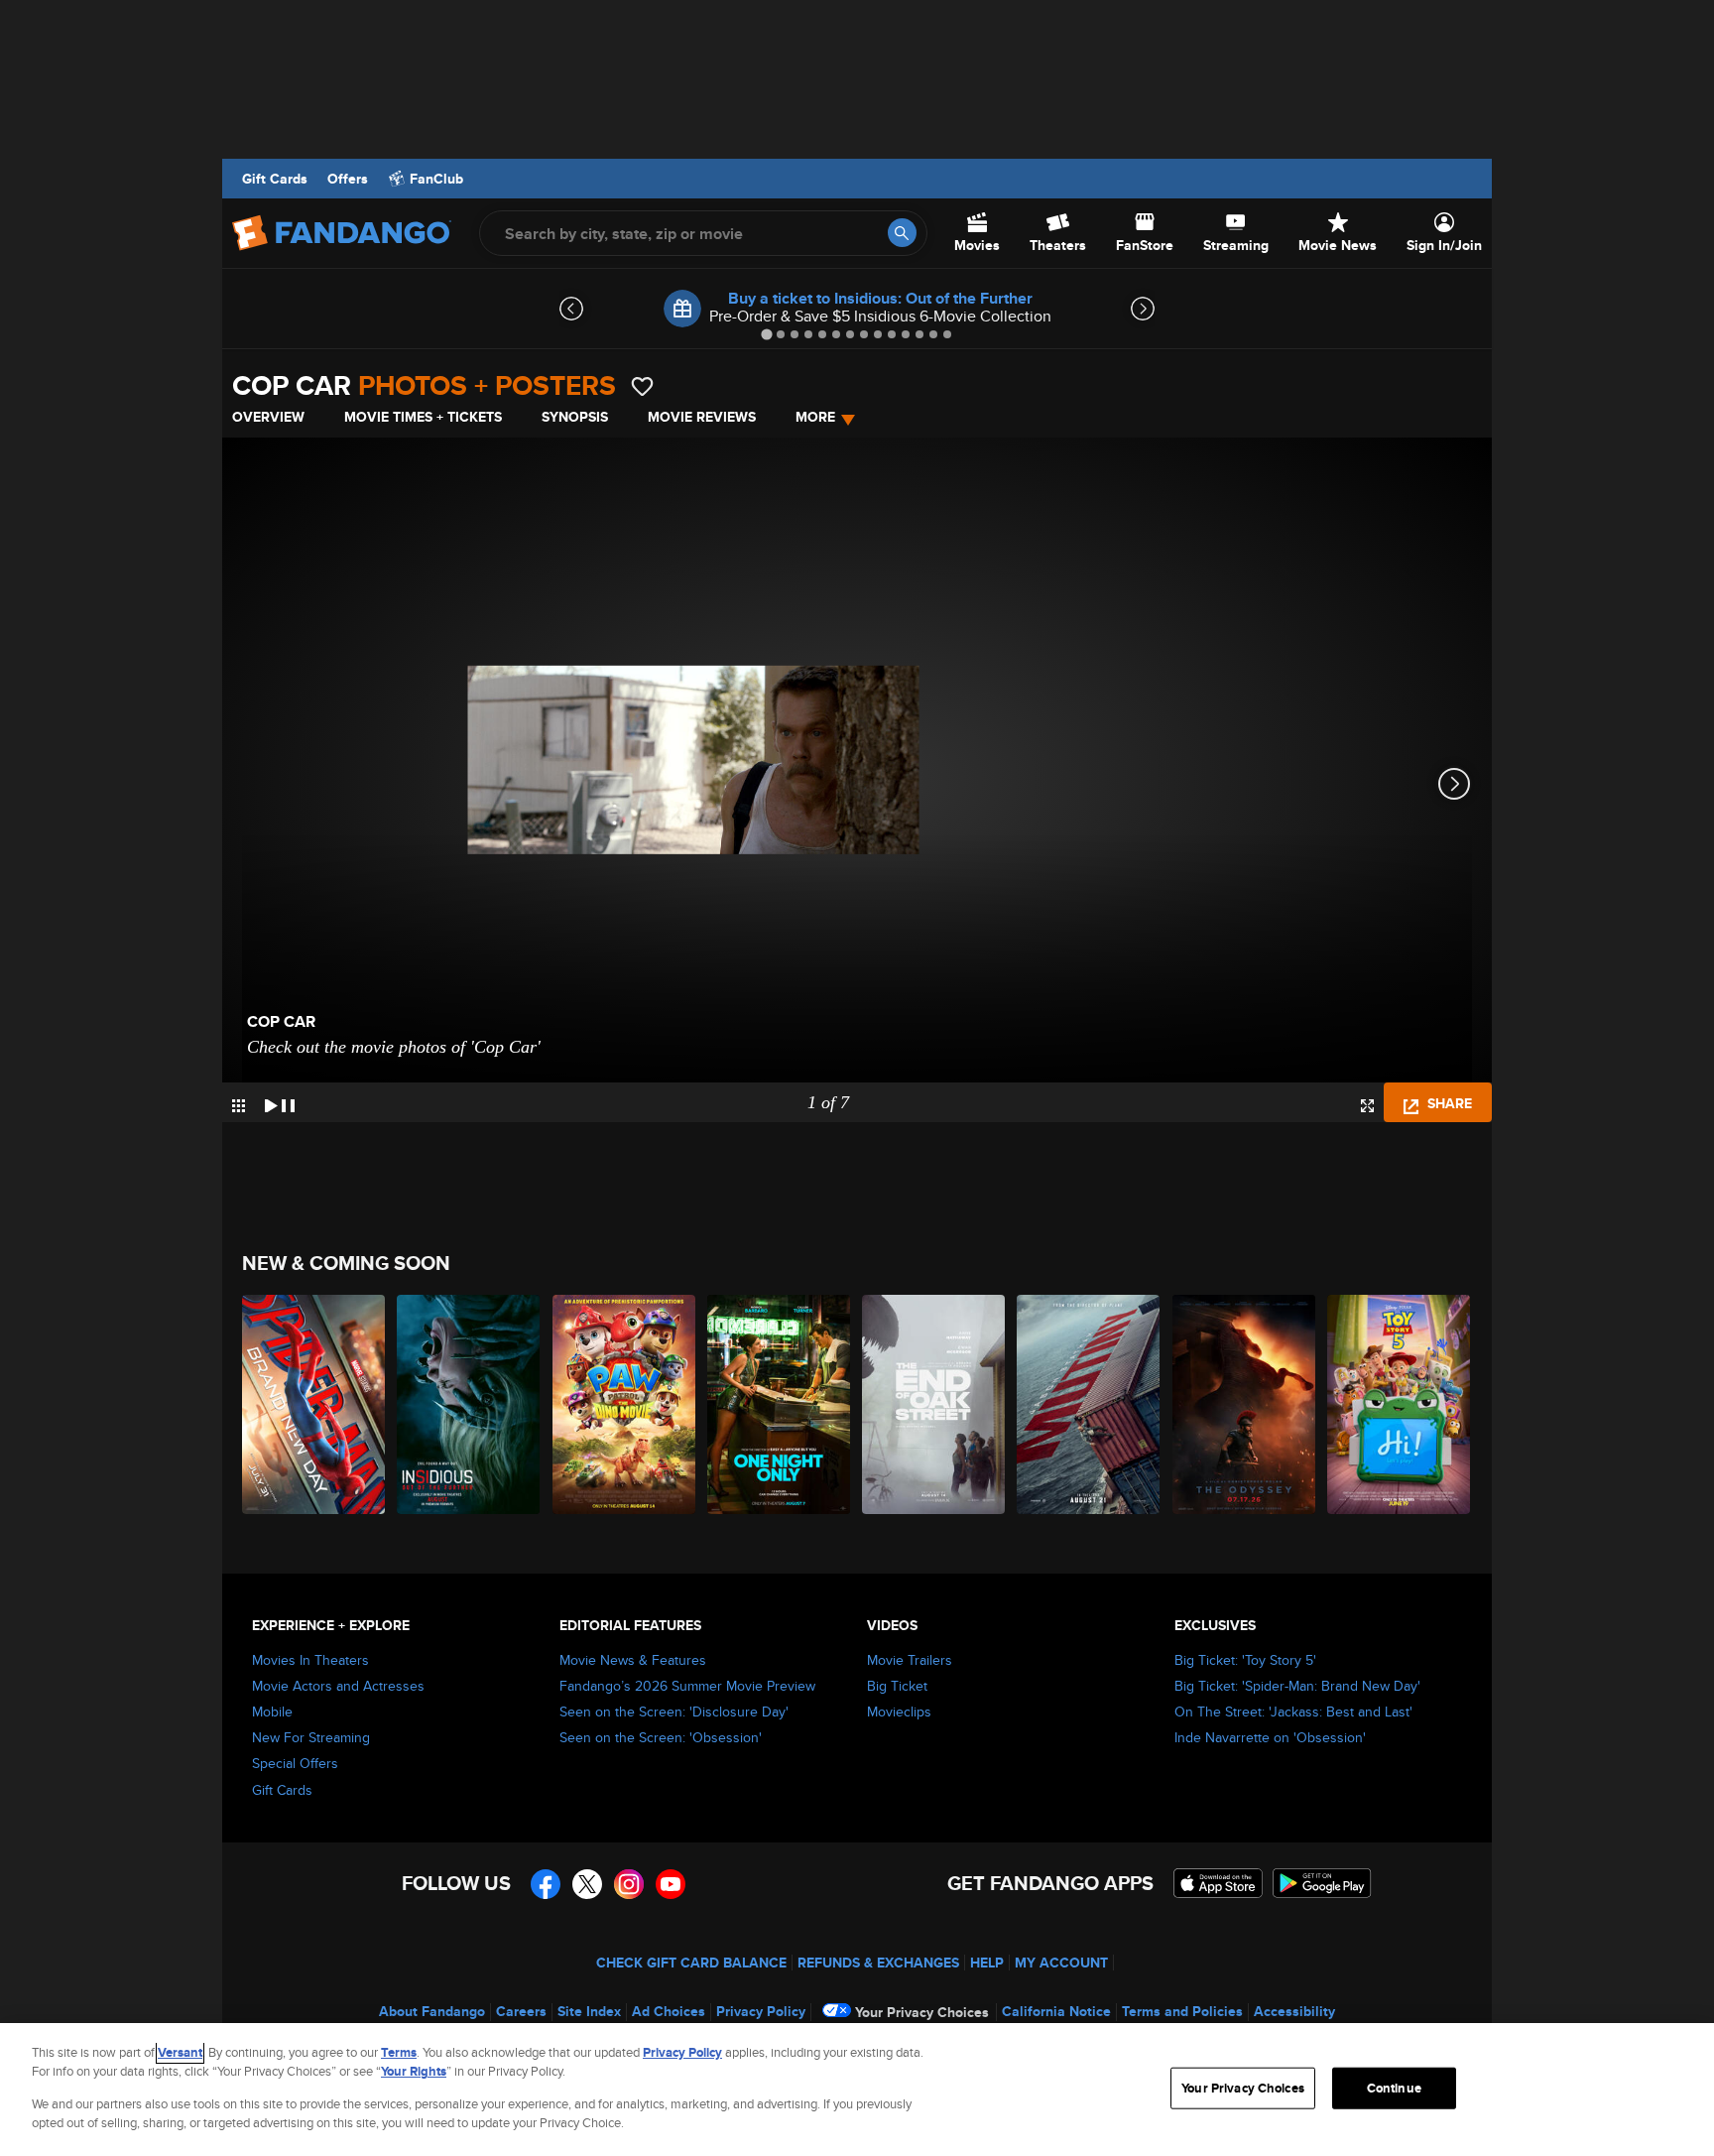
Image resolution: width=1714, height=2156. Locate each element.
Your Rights (414, 2071)
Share (1448, 1103)
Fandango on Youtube (671, 1884)
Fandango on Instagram (629, 1884)
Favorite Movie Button (642, 386)
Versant (180, 2052)
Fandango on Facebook (546, 1884)
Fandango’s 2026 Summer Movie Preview (687, 1686)
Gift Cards (275, 179)
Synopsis (575, 417)
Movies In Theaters (310, 1660)
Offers (348, 179)
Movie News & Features (633, 1660)
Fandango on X (587, 1884)
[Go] (902, 233)
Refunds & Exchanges (878, 1963)
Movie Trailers (910, 1660)
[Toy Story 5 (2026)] (1400, 1404)
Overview (268, 417)
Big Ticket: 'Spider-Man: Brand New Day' (1297, 1686)
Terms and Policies (1182, 2011)
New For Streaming (311, 1737)
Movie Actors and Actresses (338, 1686)
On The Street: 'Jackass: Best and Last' (1293, 1712)
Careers (521, 2011)
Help (987, 1963)
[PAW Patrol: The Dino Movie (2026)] (625, 1404)
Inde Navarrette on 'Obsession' (1270, 1737)
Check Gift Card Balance (691, 1963)
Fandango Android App (1322, 1883)
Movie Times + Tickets (423, 417)
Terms (399, 2052)
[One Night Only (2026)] (780, 1404)
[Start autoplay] (280, 1102)
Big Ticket (897, 1686)
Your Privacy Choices (922, 2012)
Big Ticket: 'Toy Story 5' (1245, 1660)
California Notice (1056, 2011)
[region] (857, 2090)
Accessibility (1294, 2011)
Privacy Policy (761, 2011)
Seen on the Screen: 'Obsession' (661, 1737)
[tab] (766, 334)
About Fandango (432, 2011)
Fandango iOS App (1218, 1883)
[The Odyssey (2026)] (1245, 1404)
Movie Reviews (702, 417)
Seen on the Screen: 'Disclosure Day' (674, 1712)
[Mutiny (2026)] (1089, 1404)
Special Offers (295, 1763)
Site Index (589, 2011)
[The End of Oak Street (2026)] (934, 1404)
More (815, 417)
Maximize (1367, 1106)
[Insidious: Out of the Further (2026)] (469, 1404)
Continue (1394, 2088)
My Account (1061, 1963)
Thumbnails (239, 1106)
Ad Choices (669, 2011)
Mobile (272, 1712)
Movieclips (899, 1712)
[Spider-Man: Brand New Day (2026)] (314, 1404)
